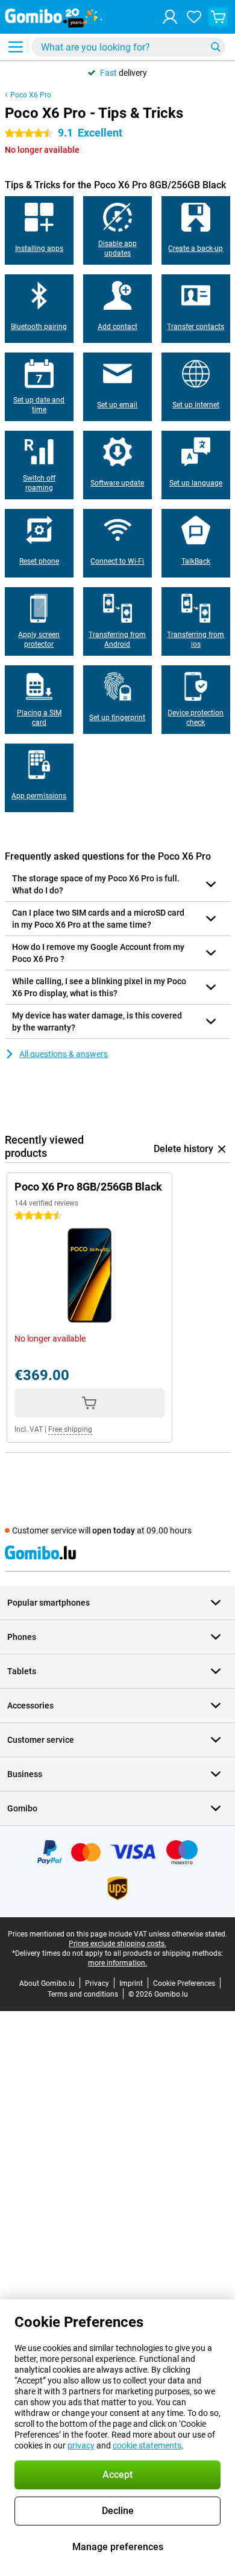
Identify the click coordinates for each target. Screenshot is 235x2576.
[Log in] (170, 17)
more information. (117, 1963)
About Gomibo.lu (47, 1983)
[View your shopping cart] (218, 17)
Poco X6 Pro (31, 95)
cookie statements (147, 2445)
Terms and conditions (83, 1994)
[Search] (216, 47)
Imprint (131, 1983)
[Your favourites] (194, 17)
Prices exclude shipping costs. (117, 1944)
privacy (81, 2445)
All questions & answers (64, 1054)
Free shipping (70, 1429)
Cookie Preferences (184, 1983)
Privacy (97, 1983)
